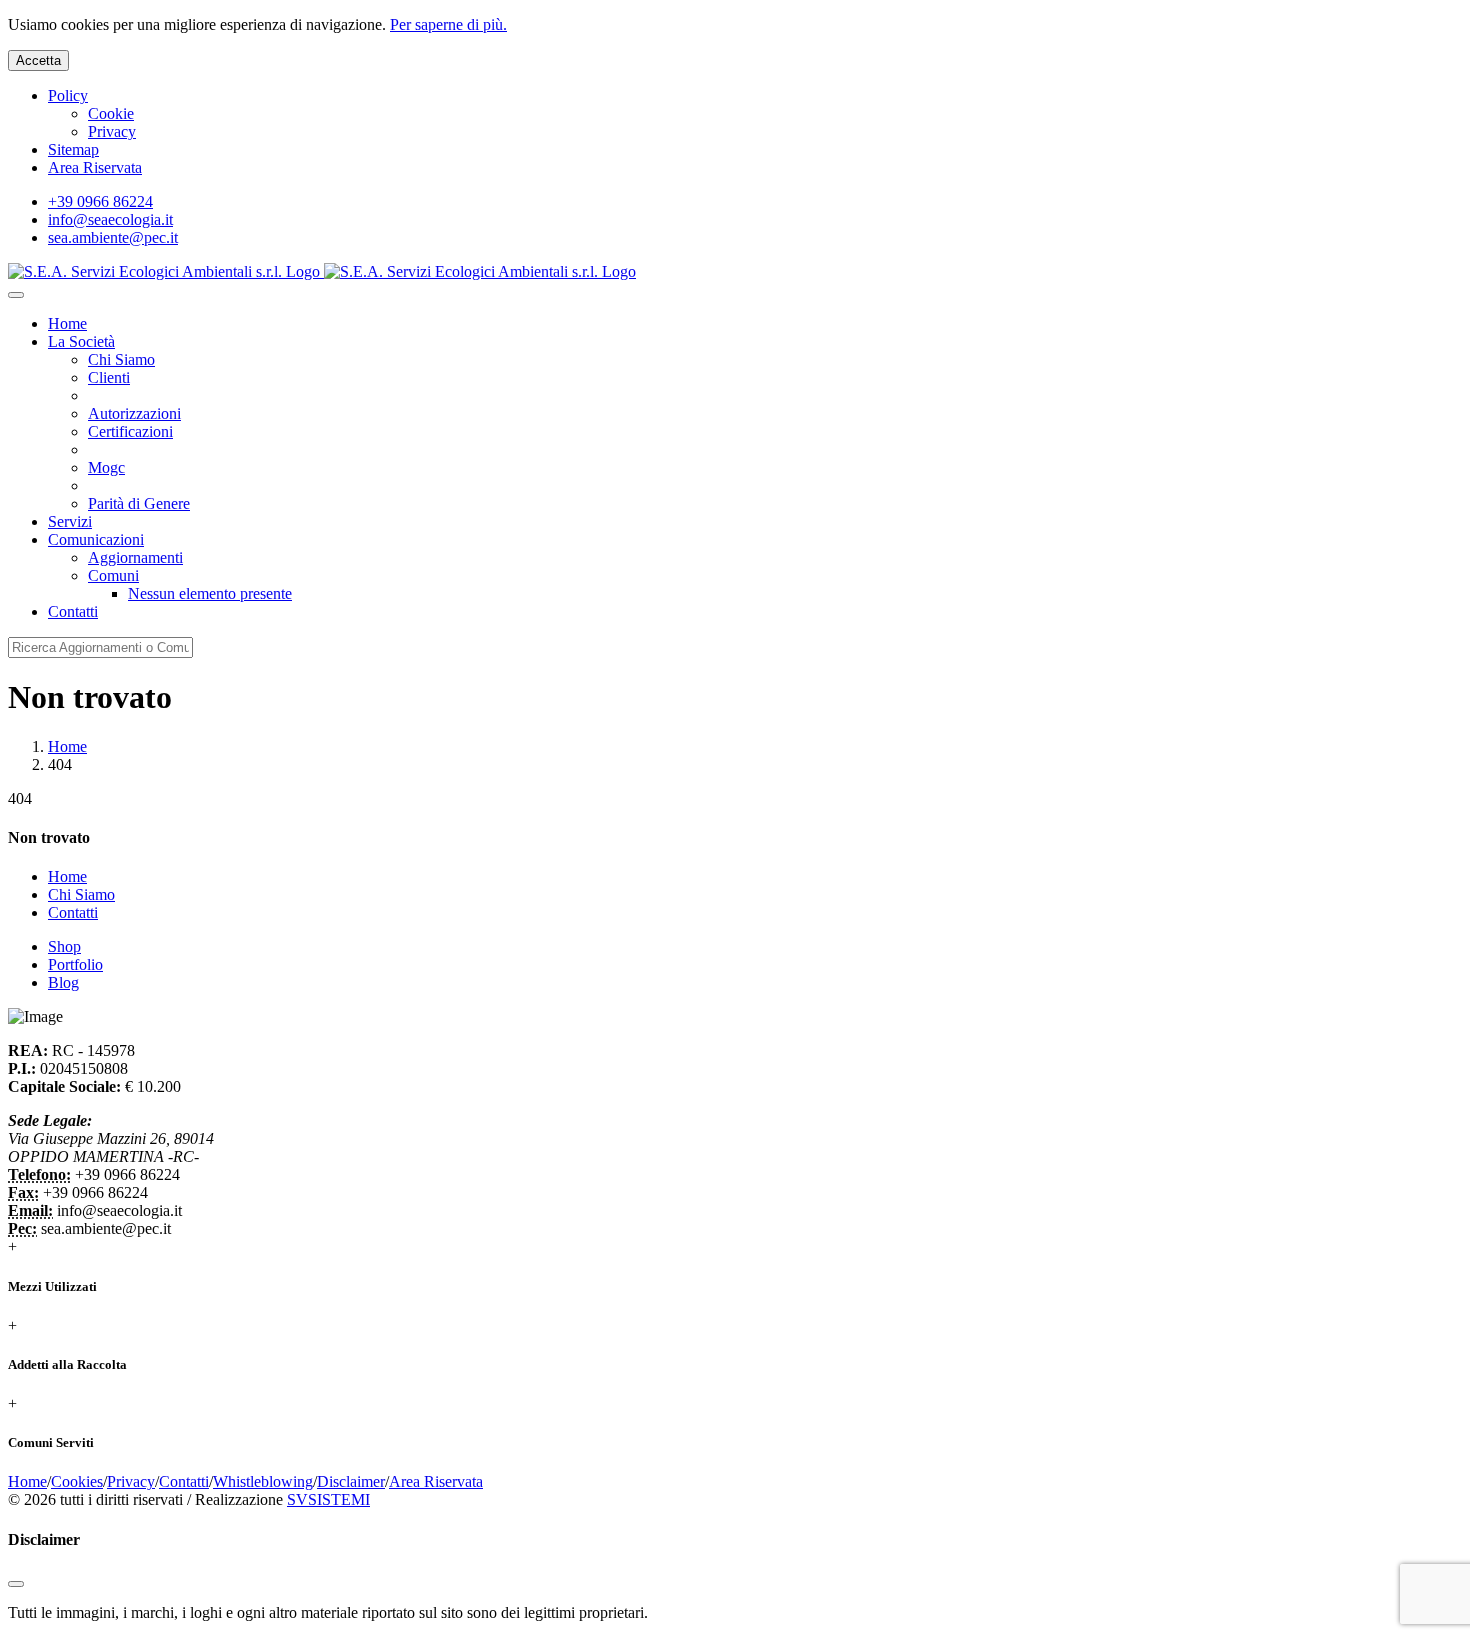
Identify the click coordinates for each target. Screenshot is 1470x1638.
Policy (68, 95)
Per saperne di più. (448, 24)
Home (67, 746)
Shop (64, 946)
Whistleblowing (263, 1481)
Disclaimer (351, 1481)
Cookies (77, 1481)
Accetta (38, 60)
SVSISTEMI (328, 1499)
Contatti (73, 912)
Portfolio (75, 964)
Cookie (111, 113)
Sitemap (73, 149)
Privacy (112, 131)
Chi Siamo (81, 894)
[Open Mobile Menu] (16, 295)
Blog (63, 982)
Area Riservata (95, 167)
